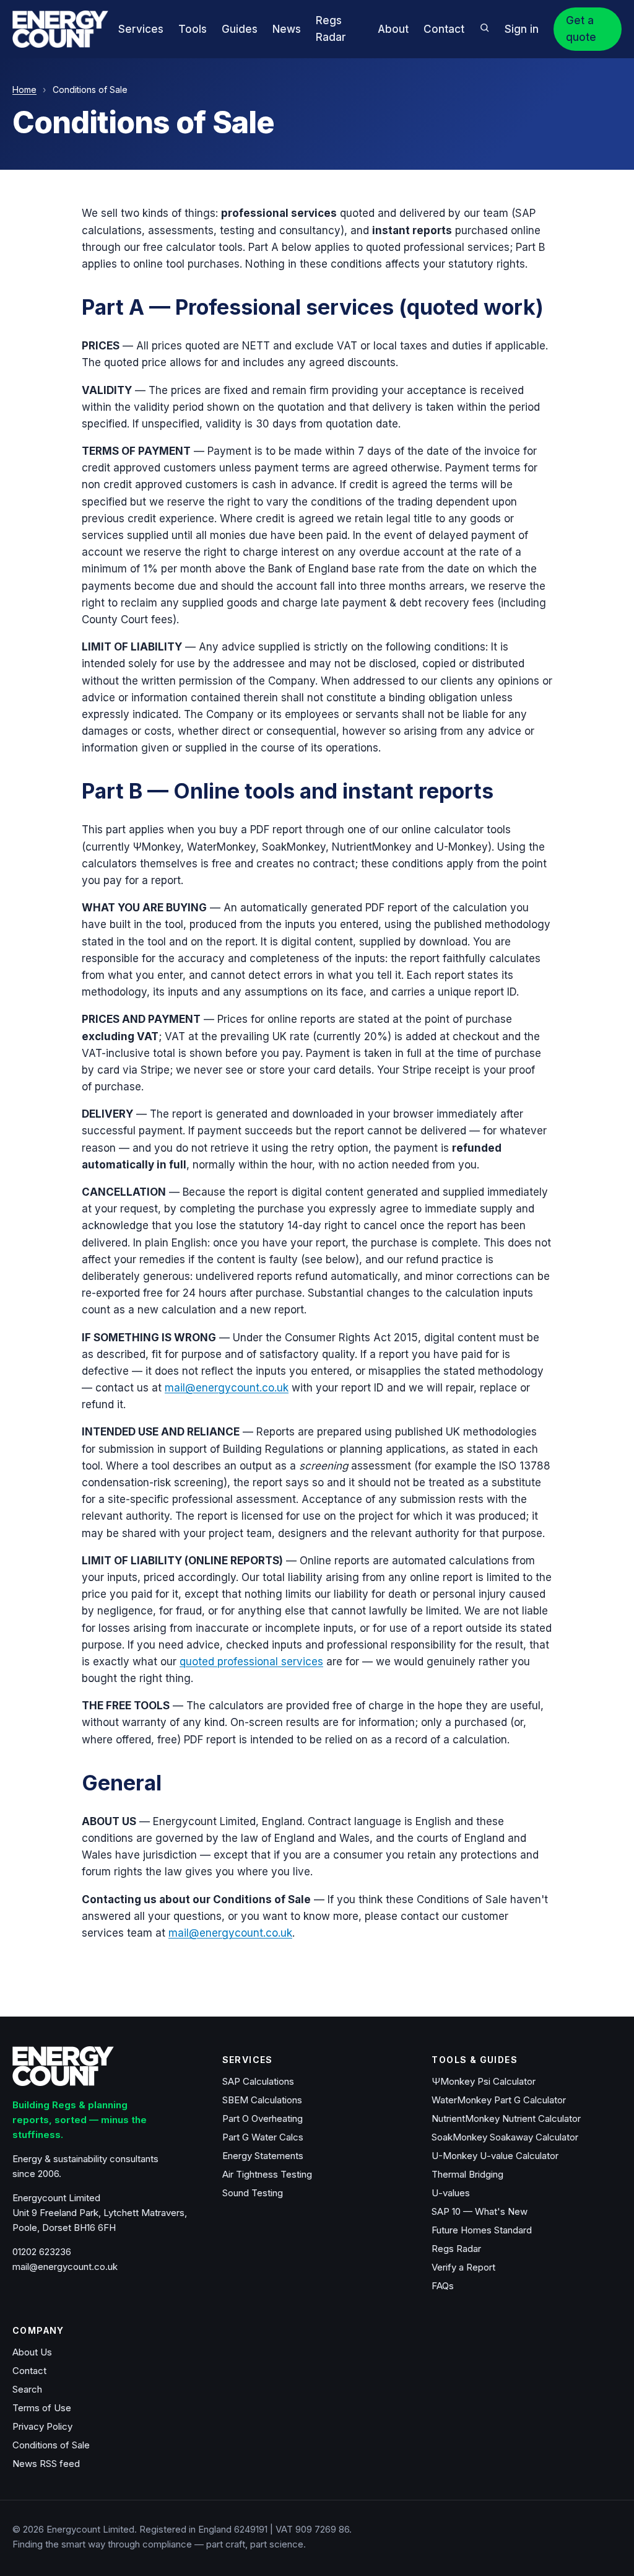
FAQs (443, 2286)
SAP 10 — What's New (480, 2211)
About (393, 29)
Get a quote (581, 29)
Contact (444, 29)
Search (27, 2389)
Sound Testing (253, 2193)
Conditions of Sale (51, 2445)
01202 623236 (42, 2252)
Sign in (522, 29)
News (287, 29)
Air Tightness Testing (267, 2174)
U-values (451, 2193)
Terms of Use (42, 2408)
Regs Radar (456, 2249)
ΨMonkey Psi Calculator (484, 2081)
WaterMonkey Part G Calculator (499, 2100)
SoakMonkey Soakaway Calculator (505, 2137)
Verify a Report (463, 2267)
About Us (32, 2352)
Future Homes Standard (482, 2230)
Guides (240, 29)
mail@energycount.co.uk (227, 1388)
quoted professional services (251, 1662)
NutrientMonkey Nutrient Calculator (506, 2118)
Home (24, 90)
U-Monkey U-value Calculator (495, 2156)
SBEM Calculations (262, 2100)
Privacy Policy (42, 2426)
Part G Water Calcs (263, 2137)
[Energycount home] (60, 29)
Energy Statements (263, 2156)
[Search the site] (484, 28)
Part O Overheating (263, 2118)
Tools (193, 29)
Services (141, 29)
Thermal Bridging (467, 2174)
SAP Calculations (258, 2081)
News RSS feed (46, 2464)
